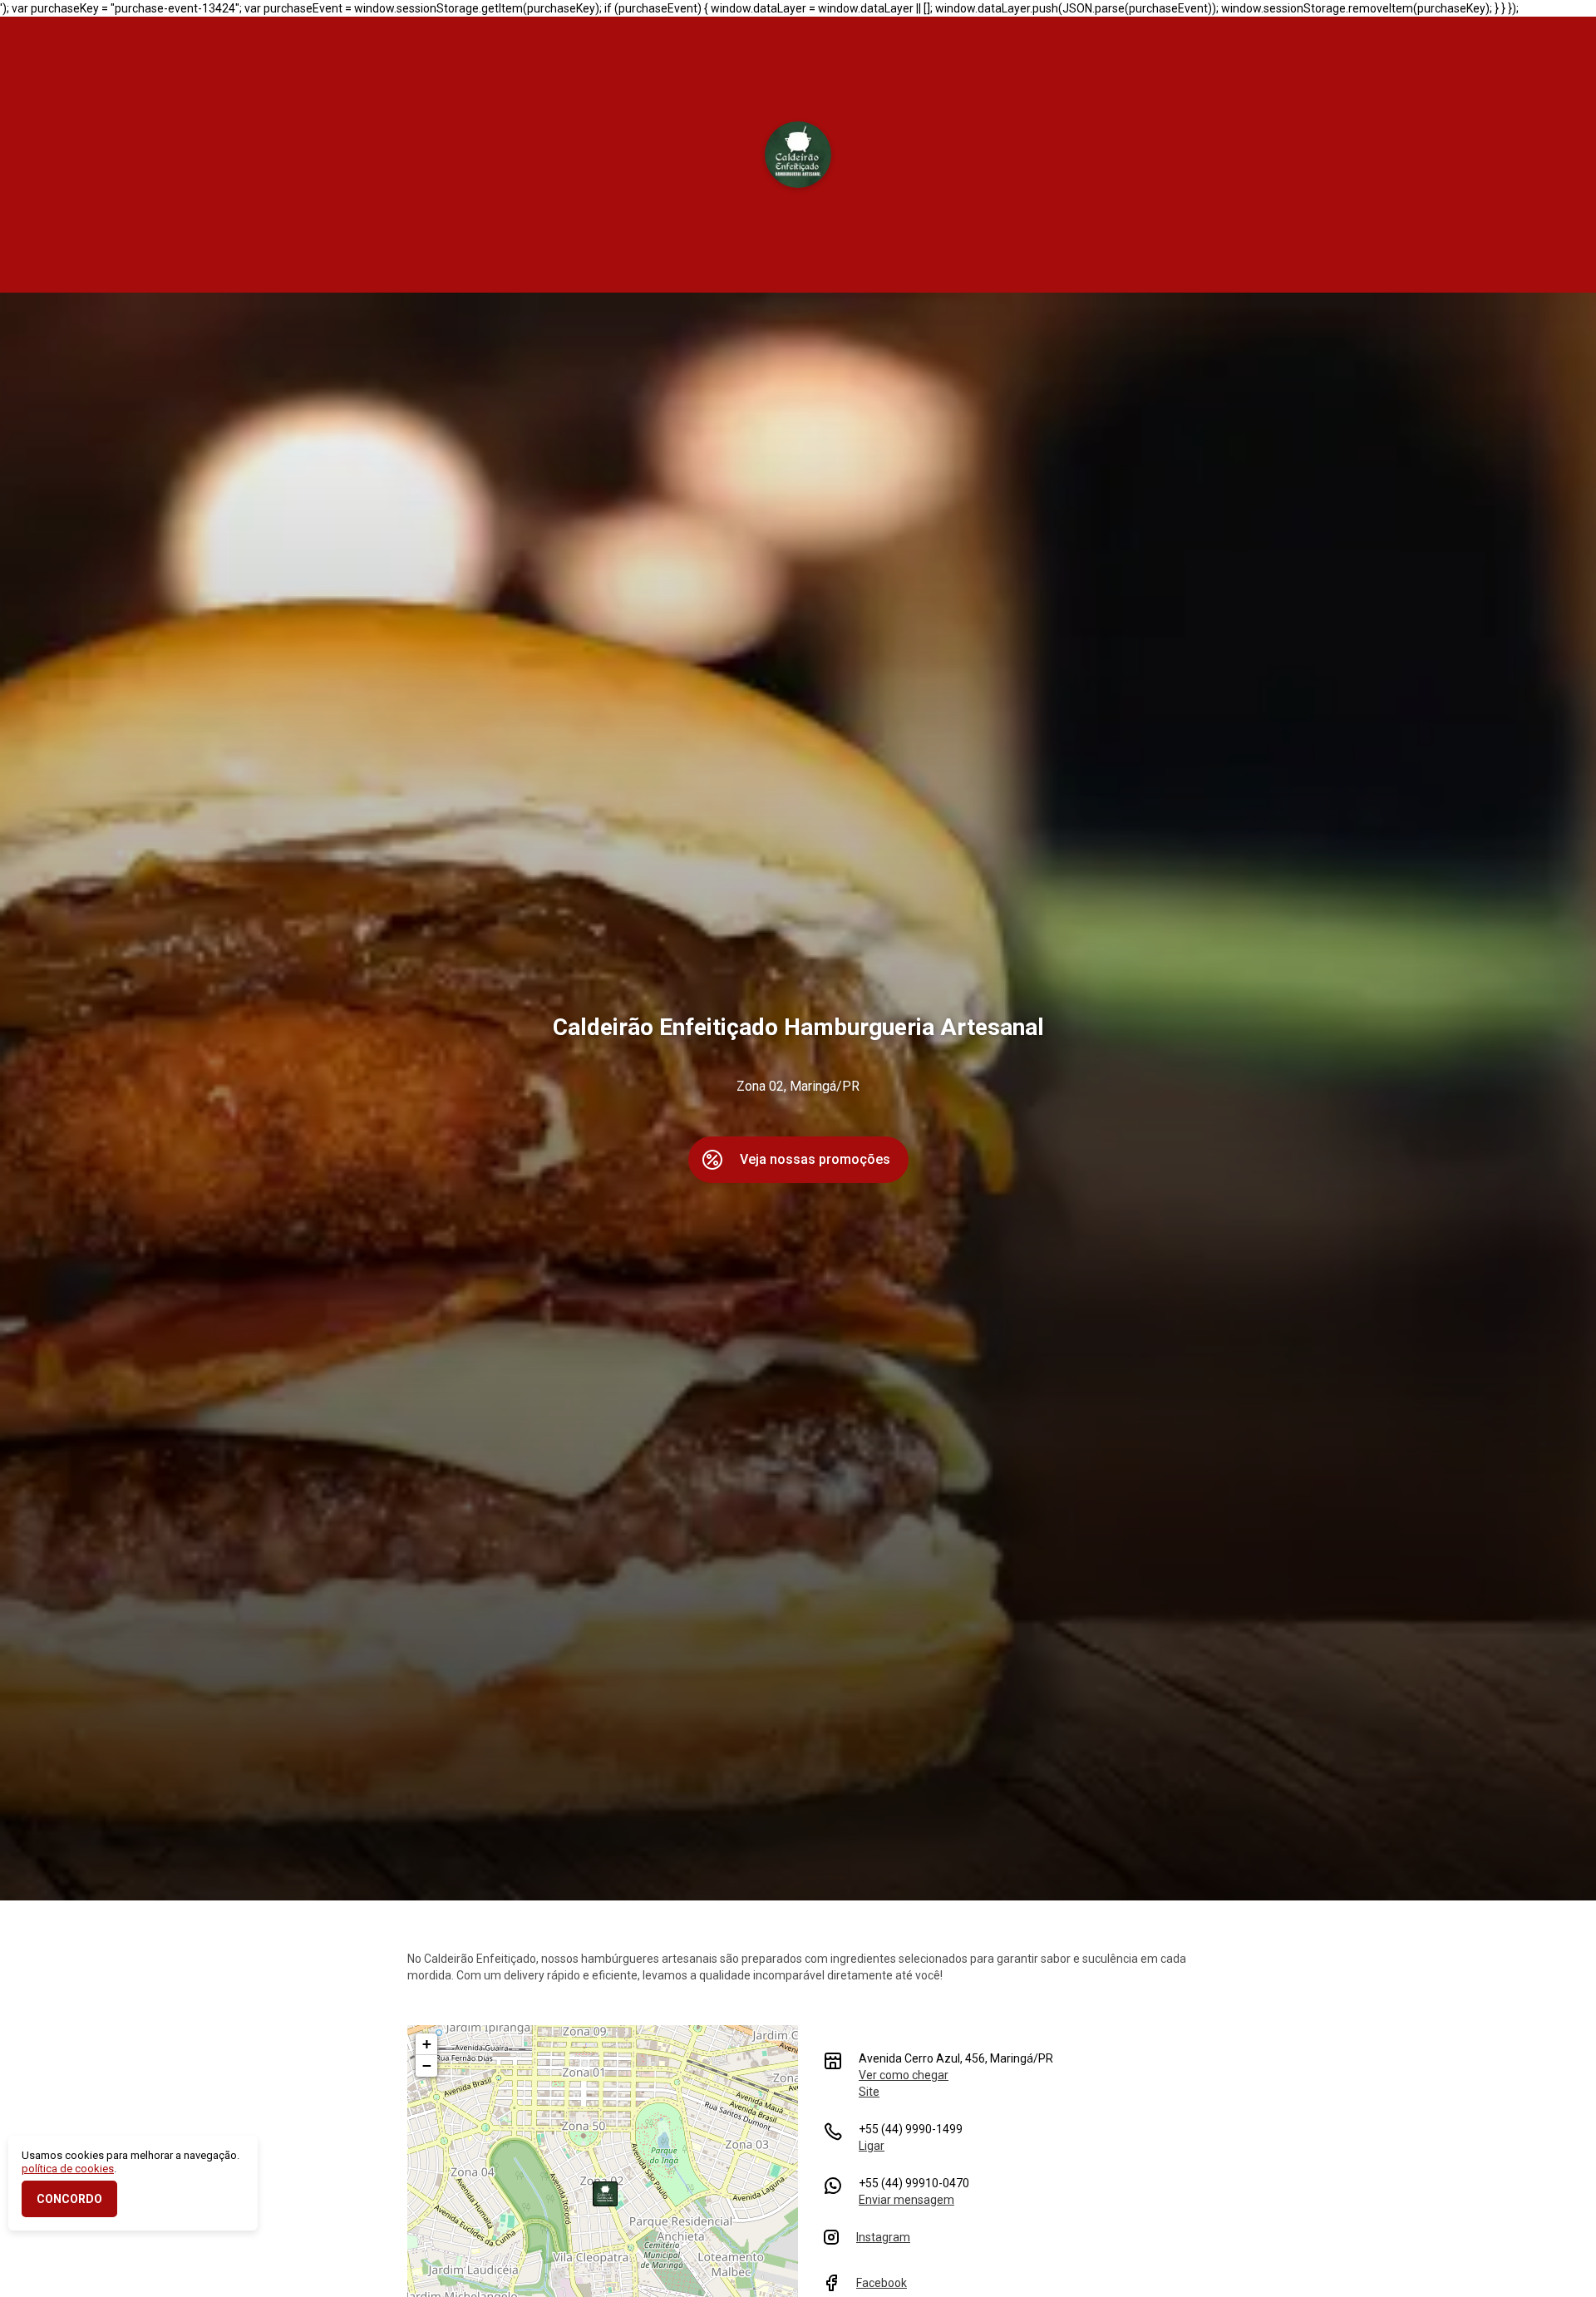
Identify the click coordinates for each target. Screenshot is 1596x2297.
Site (869, 2092)
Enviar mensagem (906, 2200)
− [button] (427, 2065)
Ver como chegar (904, 2075)
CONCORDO (69, 2199)
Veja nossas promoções (815, 1159)
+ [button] (427, 2044)
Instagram (883, 2237)
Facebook (882, 2283)
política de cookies (68, 2169)
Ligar (872, 2146)
